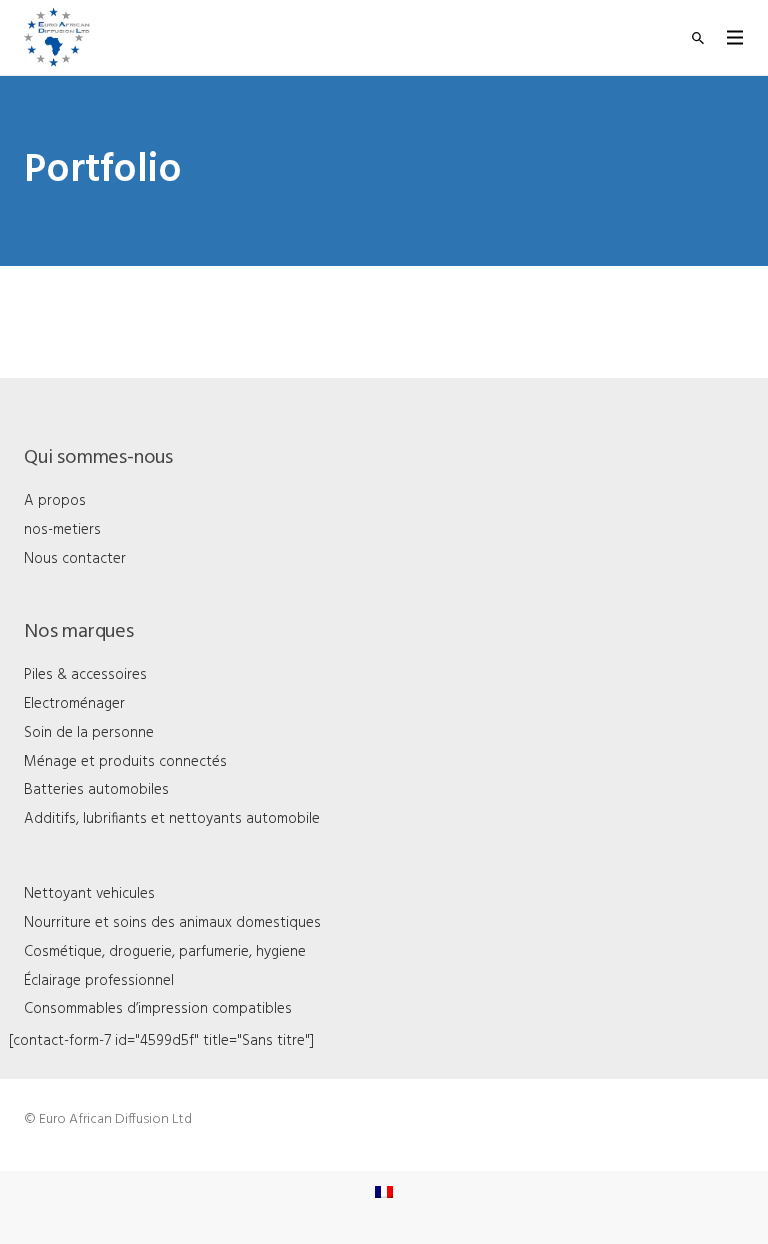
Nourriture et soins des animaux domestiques (172, 923)
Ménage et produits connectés (125, 762)
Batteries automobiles (96, 790)
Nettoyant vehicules (89, 894)
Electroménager (74, 704)
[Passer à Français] (384, 1192)
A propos (55, 501)
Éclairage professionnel (99, 981)
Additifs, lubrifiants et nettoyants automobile (172, 819)
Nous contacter (75, 559)
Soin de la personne (89, 733)
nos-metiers (62, 530)
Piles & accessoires (85, 675)
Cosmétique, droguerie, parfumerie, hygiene (165, 952)
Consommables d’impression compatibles (158, 1009)
